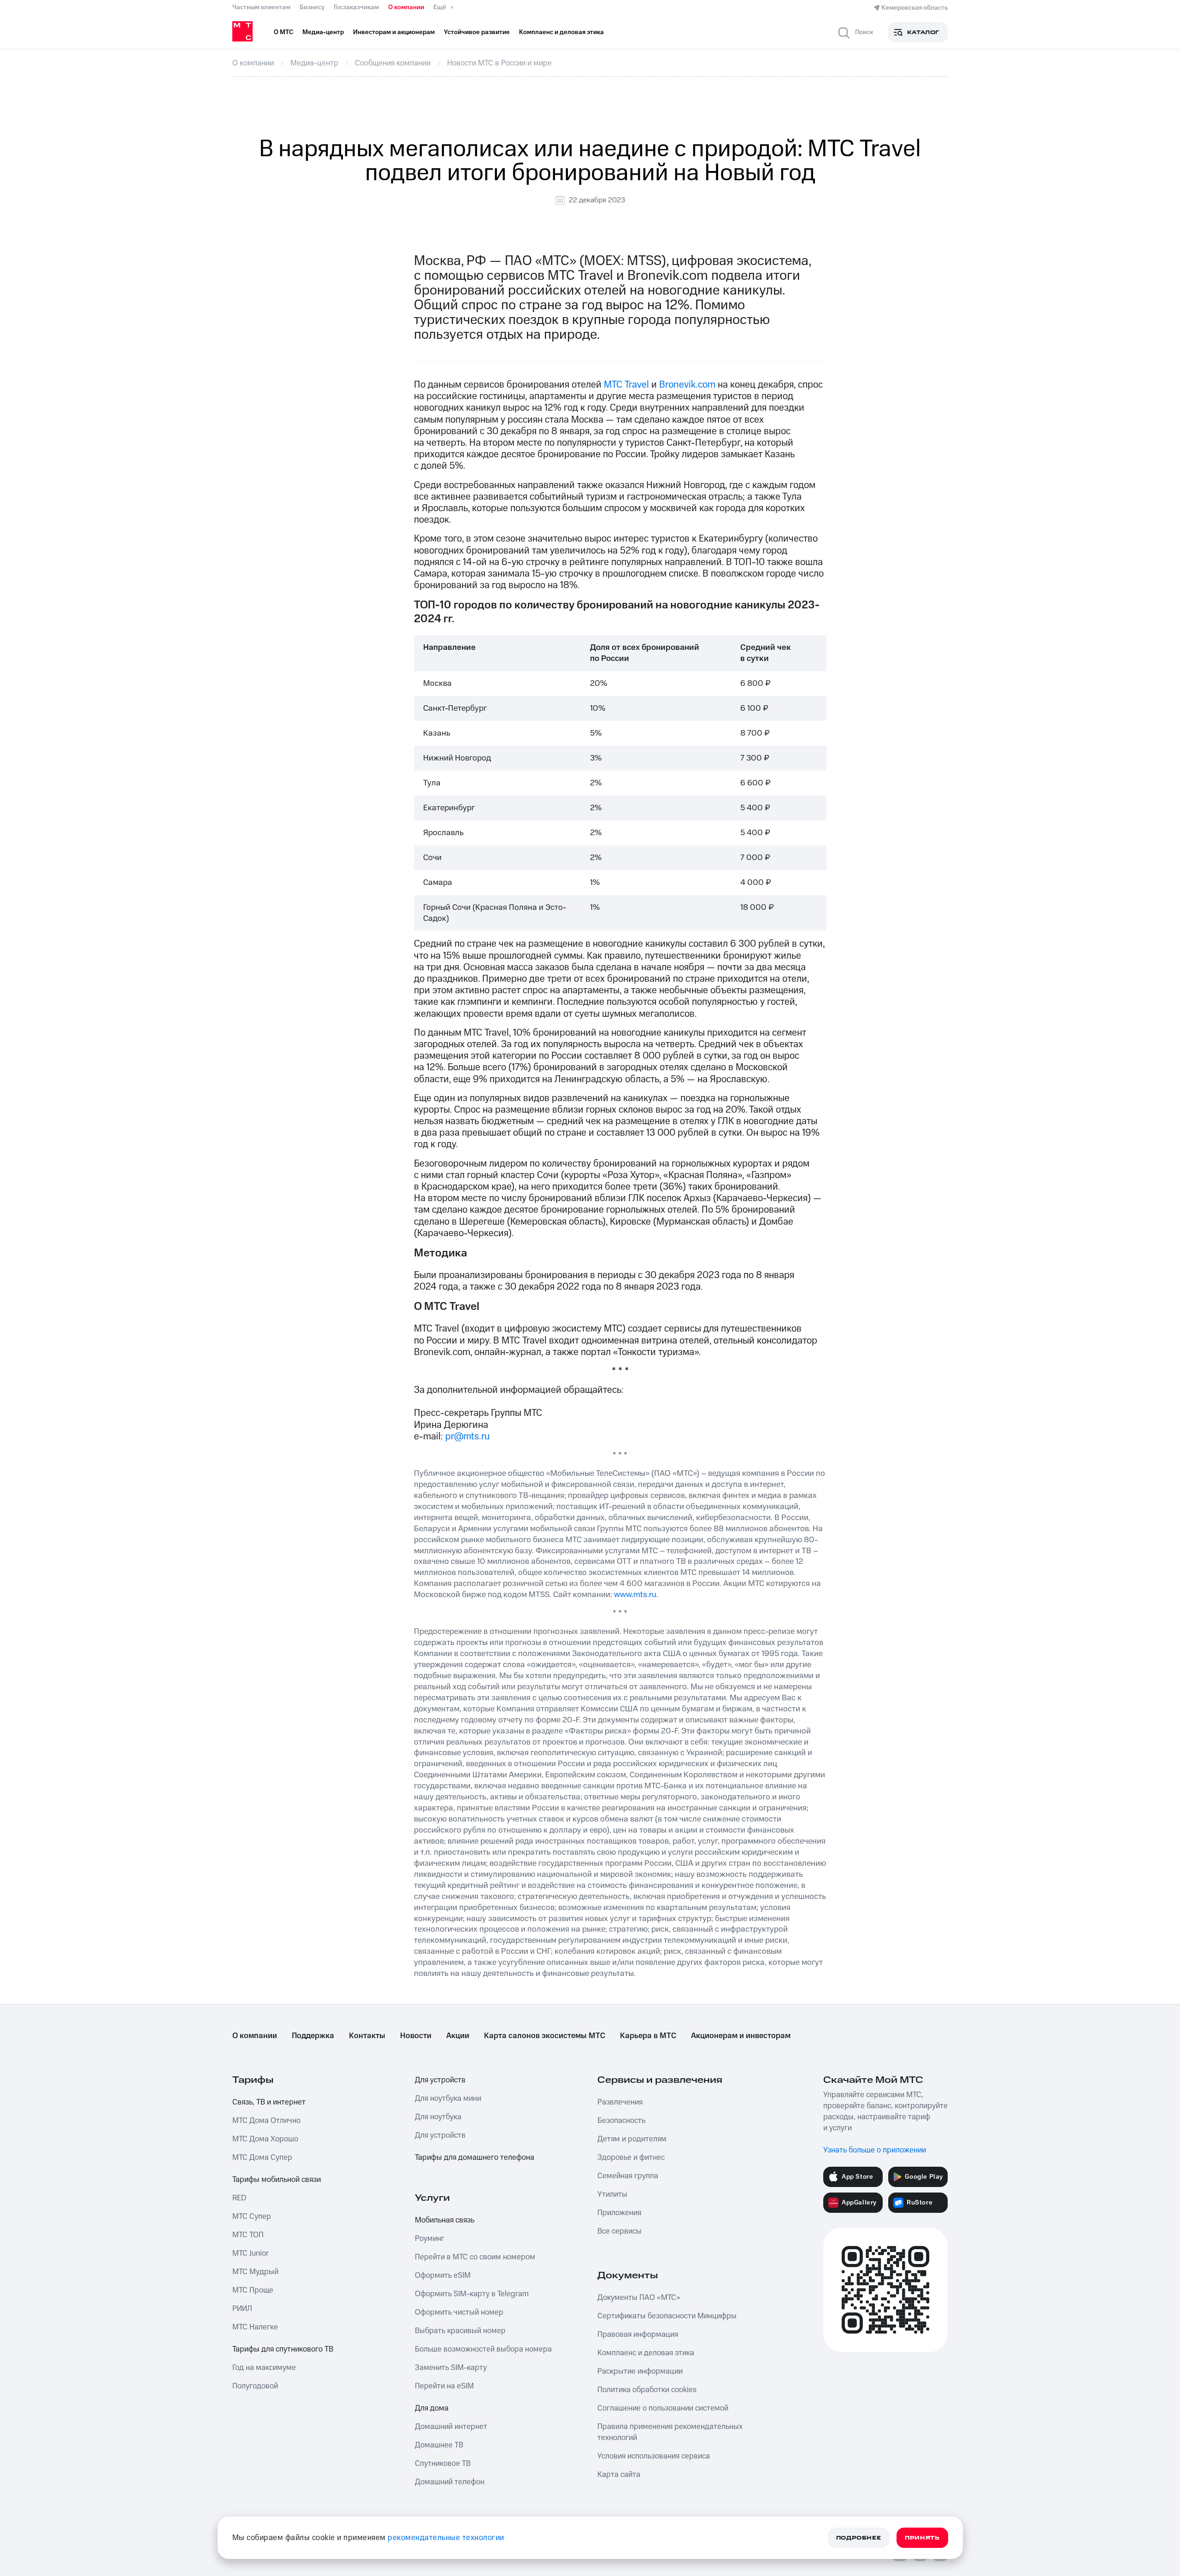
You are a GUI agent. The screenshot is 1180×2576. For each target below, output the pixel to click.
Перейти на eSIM (444, 2386)
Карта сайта (619, 2475)
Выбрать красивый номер (460, 2331)
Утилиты (612, 2194)
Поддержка (313, 2036)
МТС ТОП (248, 2235)
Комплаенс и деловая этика (646, 2353)
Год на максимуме (264, 2368)
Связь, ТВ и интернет (269, 2102)
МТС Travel (626, 385)
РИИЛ (242, 2309)
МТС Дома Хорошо (265, 2139)
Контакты (367, 2036)
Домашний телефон (450, 2482)
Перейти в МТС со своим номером (475, 2257)
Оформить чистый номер (459, 2312)
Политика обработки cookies (647, 2390)
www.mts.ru (635, 1595)
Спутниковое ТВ (443, 2464)
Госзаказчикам (356, 7)
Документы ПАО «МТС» (639, 2298)
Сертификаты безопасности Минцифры (667, 2316)
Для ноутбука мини (448, 2099)
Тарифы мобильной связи (277, 2180)
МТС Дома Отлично (266, 2121)
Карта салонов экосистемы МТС (545, 2036)
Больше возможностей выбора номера (483, 2349)
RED (239, 2198)
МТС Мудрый (255, 2272)
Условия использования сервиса (654, 2456)
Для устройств (440, 2080)
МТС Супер (252, 2216)
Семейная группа (628, 2176)
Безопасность (621, 2121)
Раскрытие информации (640, 2371)
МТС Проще (253, 2290)
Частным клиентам (261, 7)
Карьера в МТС (648, 2036)
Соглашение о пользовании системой (663, 2408)
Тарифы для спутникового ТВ (283, 2349)
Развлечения (620, 2102)
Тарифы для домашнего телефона (475, 2157)
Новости (416, 2036)
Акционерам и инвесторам (741, 2036)
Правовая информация (638, 2334)
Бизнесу (312, 7)
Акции (458, 2036)
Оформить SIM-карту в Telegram (472, 2294)
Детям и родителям (632, 2139)
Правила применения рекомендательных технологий (670, 2432)
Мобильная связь (445, 2220)
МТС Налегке (255, 2327)
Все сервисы (619, 2231)
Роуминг (430, 2239)
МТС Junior (251, 2253)
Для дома (432, 2408)
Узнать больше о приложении (875, 2150)
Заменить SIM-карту (451, 2368)
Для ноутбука (438, 2117)
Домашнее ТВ (439, 2445)
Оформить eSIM (443, 2275)
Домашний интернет (451, 2427)
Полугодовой (255, 2386)
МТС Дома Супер (262, 2157)
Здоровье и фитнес (631, 2157)
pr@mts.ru (468, 1436)
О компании (406, 7)
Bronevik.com (687, 385)
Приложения (619, 2213)
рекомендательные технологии (446, 2538)
